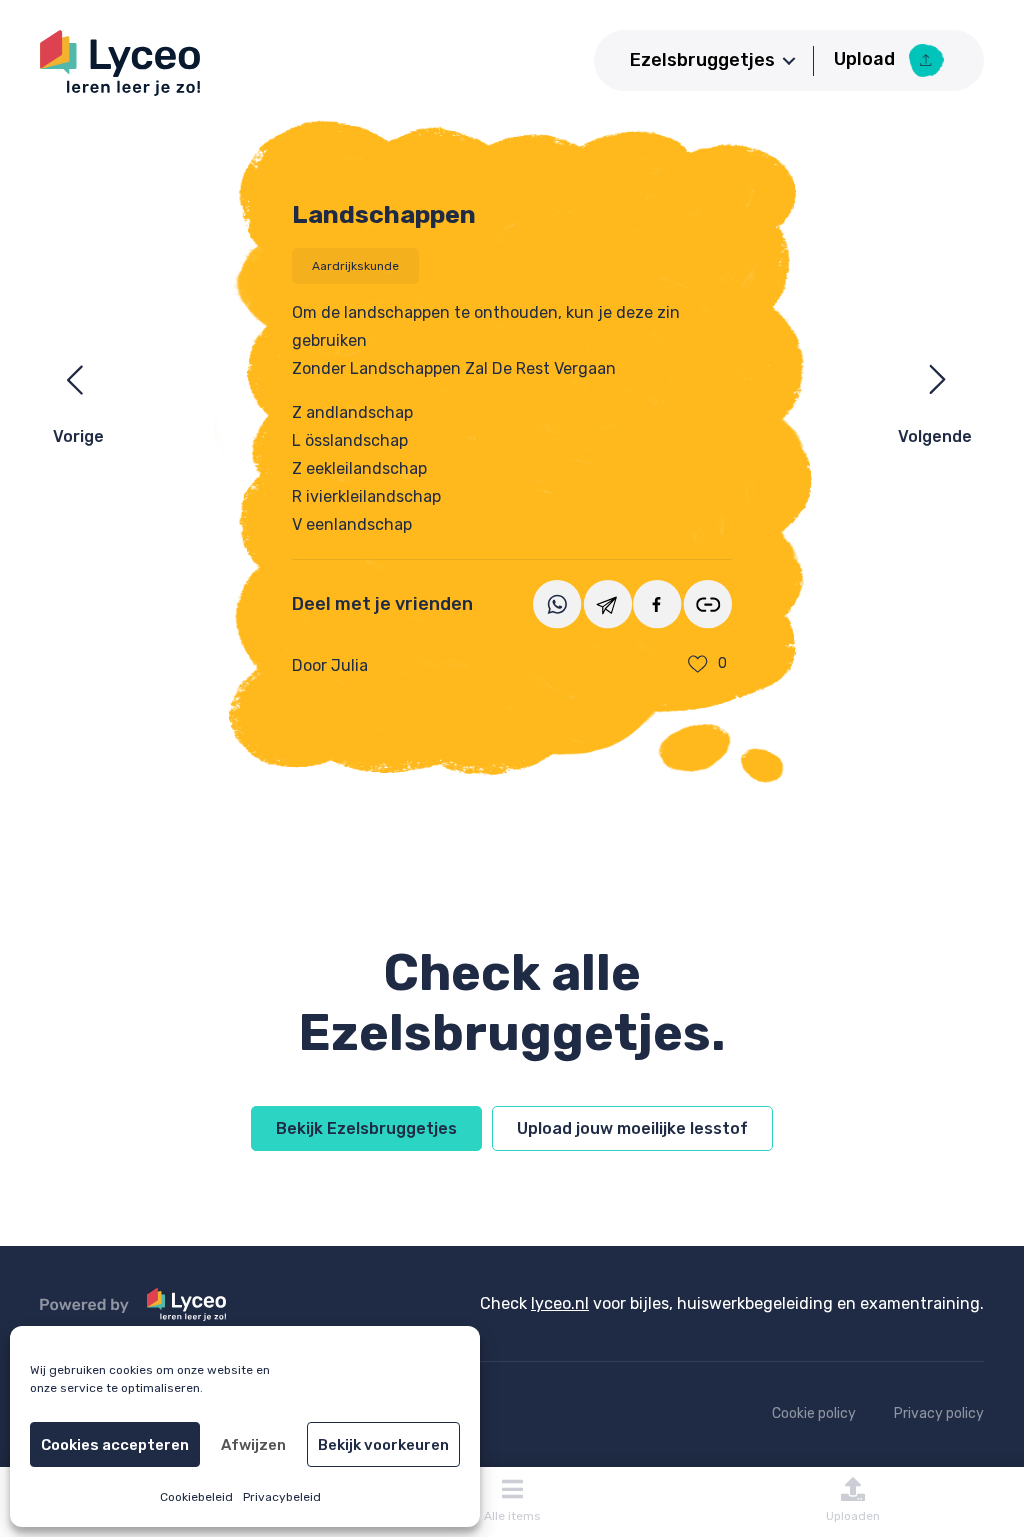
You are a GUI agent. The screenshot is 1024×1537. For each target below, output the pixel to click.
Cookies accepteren (115, 1445)
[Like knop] (698, 664)
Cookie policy (814, 1413)
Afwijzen (253, 1445)
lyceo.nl (560, 1303)
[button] (789, 61)
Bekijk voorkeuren (383, 1445)
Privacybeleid (282, 1497)
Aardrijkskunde (355, 266)
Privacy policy (939, 1413)
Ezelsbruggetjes (702, 60)
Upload (866, 59)
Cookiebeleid (196, 1497)
